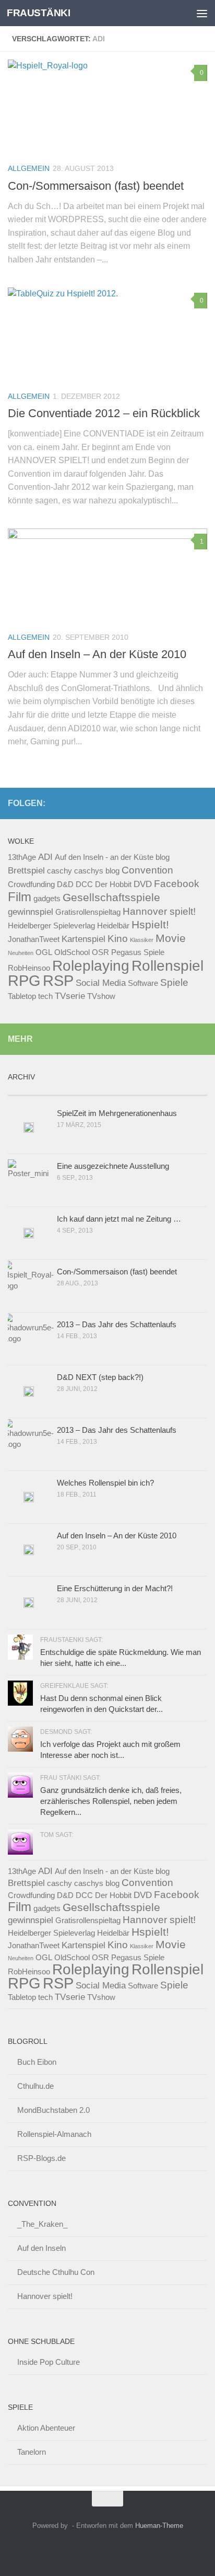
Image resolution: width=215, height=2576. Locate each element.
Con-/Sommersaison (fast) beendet (96, 186)
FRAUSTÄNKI (38, 13)
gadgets (47, 899)
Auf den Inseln (41, 2248)
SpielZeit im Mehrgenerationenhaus (117, 1113)
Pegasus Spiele (138, 952)
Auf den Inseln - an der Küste (104, 857)
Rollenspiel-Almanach (54, 2134)
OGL (44, 952)
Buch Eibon (37, 2062)
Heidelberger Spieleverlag (51, 926)
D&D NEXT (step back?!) (100, 1377)
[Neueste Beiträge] (33, 1091)
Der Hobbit (113, 884)
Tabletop (22, 996)
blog (163, 857)
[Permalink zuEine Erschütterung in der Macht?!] (29, 1603)
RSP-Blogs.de (41, 2158)
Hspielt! (150, 924)
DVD (143, 884)
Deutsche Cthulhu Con (56, 2272)
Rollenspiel (168, 965)
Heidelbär (113, 926)
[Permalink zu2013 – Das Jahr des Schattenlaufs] (29, 1444)
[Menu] (202, 13)
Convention (147, 870)
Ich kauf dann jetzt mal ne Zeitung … (119, 1219)
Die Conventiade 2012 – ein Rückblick (104, 413)
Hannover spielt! (159, 911)
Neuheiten (21, 953)
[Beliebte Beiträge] (83, 1091)
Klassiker (142, 940)
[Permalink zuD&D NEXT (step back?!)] (29, 1391)
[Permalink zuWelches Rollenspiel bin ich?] (29, 1497)
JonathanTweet (34, 939)
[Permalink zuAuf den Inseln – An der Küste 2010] (29, 1550)
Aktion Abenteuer (46, 2428)
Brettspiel (26, 870)
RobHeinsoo (29, 968)
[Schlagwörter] (183, 1091)
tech (45, 996)
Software (143, 983)
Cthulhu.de (35, 2086)
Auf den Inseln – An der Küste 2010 (97, 654)
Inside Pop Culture (49, 2362)
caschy (59, 871)
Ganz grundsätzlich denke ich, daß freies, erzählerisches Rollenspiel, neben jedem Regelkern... (111, 1801)
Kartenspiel (83, 939)
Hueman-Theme (159, 2526)
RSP (58, 980)
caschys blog (97, 871)
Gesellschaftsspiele (111, 897)
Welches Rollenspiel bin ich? (105, 1483)
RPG (24, 980)
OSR (100, 952)
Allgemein (29, 168)
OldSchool (72, 952)
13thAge (22, 857)
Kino (118, 938)
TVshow (101, 996)
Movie (171, 938)
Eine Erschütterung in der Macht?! (115, 1588)
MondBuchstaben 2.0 (53, 2110)
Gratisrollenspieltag (88, 912)
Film (20, 897)
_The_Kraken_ (42, 2224)
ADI (45, 857)
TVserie (70, 996)
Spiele (174, 982)
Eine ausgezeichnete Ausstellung (113, 1166)
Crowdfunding (31, 884)
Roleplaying (91, 966)
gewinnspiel (31, 912)
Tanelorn (32, 2452)
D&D (65, 884)
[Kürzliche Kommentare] (133, 1091)
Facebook (177, 883)
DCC (84, 884)
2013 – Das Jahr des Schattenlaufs (117, 1324)
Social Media (101, 983)
